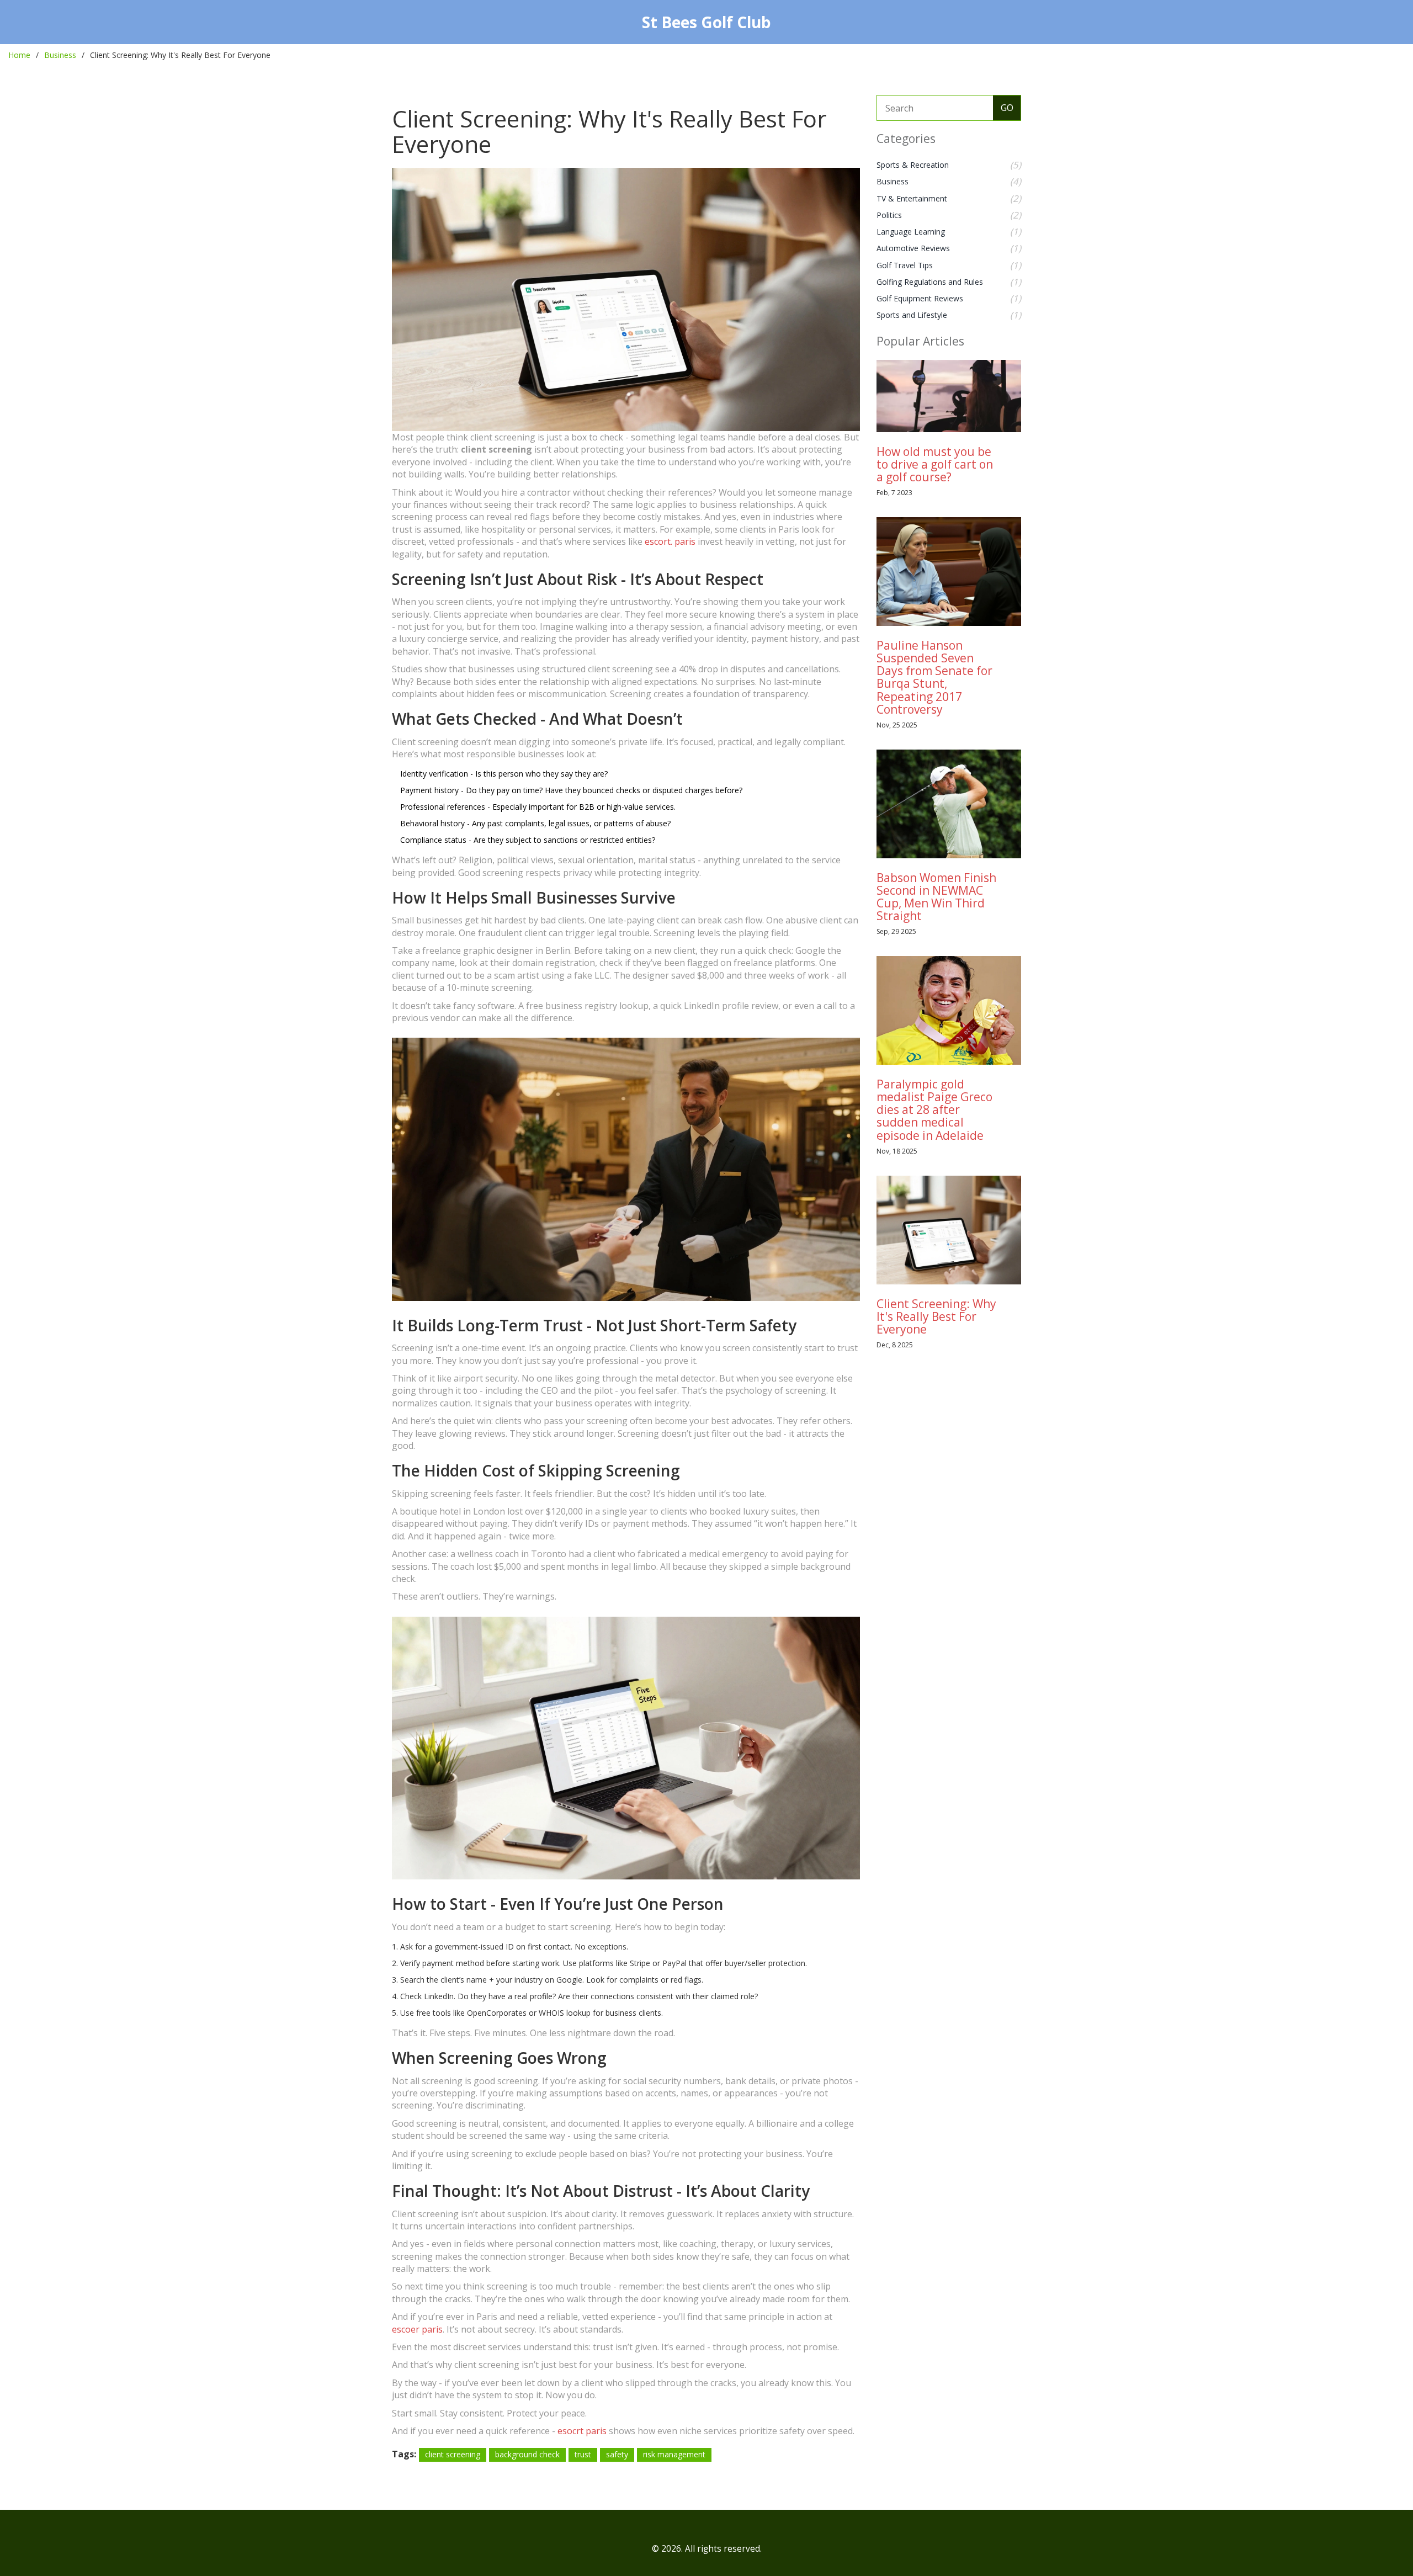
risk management (674, 2454)
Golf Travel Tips (905, 265)
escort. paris (670, 541)
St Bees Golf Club (706, 22)
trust (583, 2454)
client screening (453, 2454)
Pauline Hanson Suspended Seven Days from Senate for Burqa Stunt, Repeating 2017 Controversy (934, 677)
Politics (889, 215)
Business (60, 55)
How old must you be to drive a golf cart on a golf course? (935, 464)
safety (617, 2454)
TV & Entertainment (912, 198)
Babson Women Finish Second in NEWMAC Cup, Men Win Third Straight (936, 897)
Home (19, 55)
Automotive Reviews (913, 248)
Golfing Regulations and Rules (930, 282)
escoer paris (417, 2329)
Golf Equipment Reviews (920, 298)
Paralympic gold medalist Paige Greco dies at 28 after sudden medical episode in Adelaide (934, 1109)
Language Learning (911, 232)
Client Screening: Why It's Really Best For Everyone (936, 1316)
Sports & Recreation (913, 165)
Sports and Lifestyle (912, 315)
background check (527, 2454)
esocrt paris (582, 2431)
